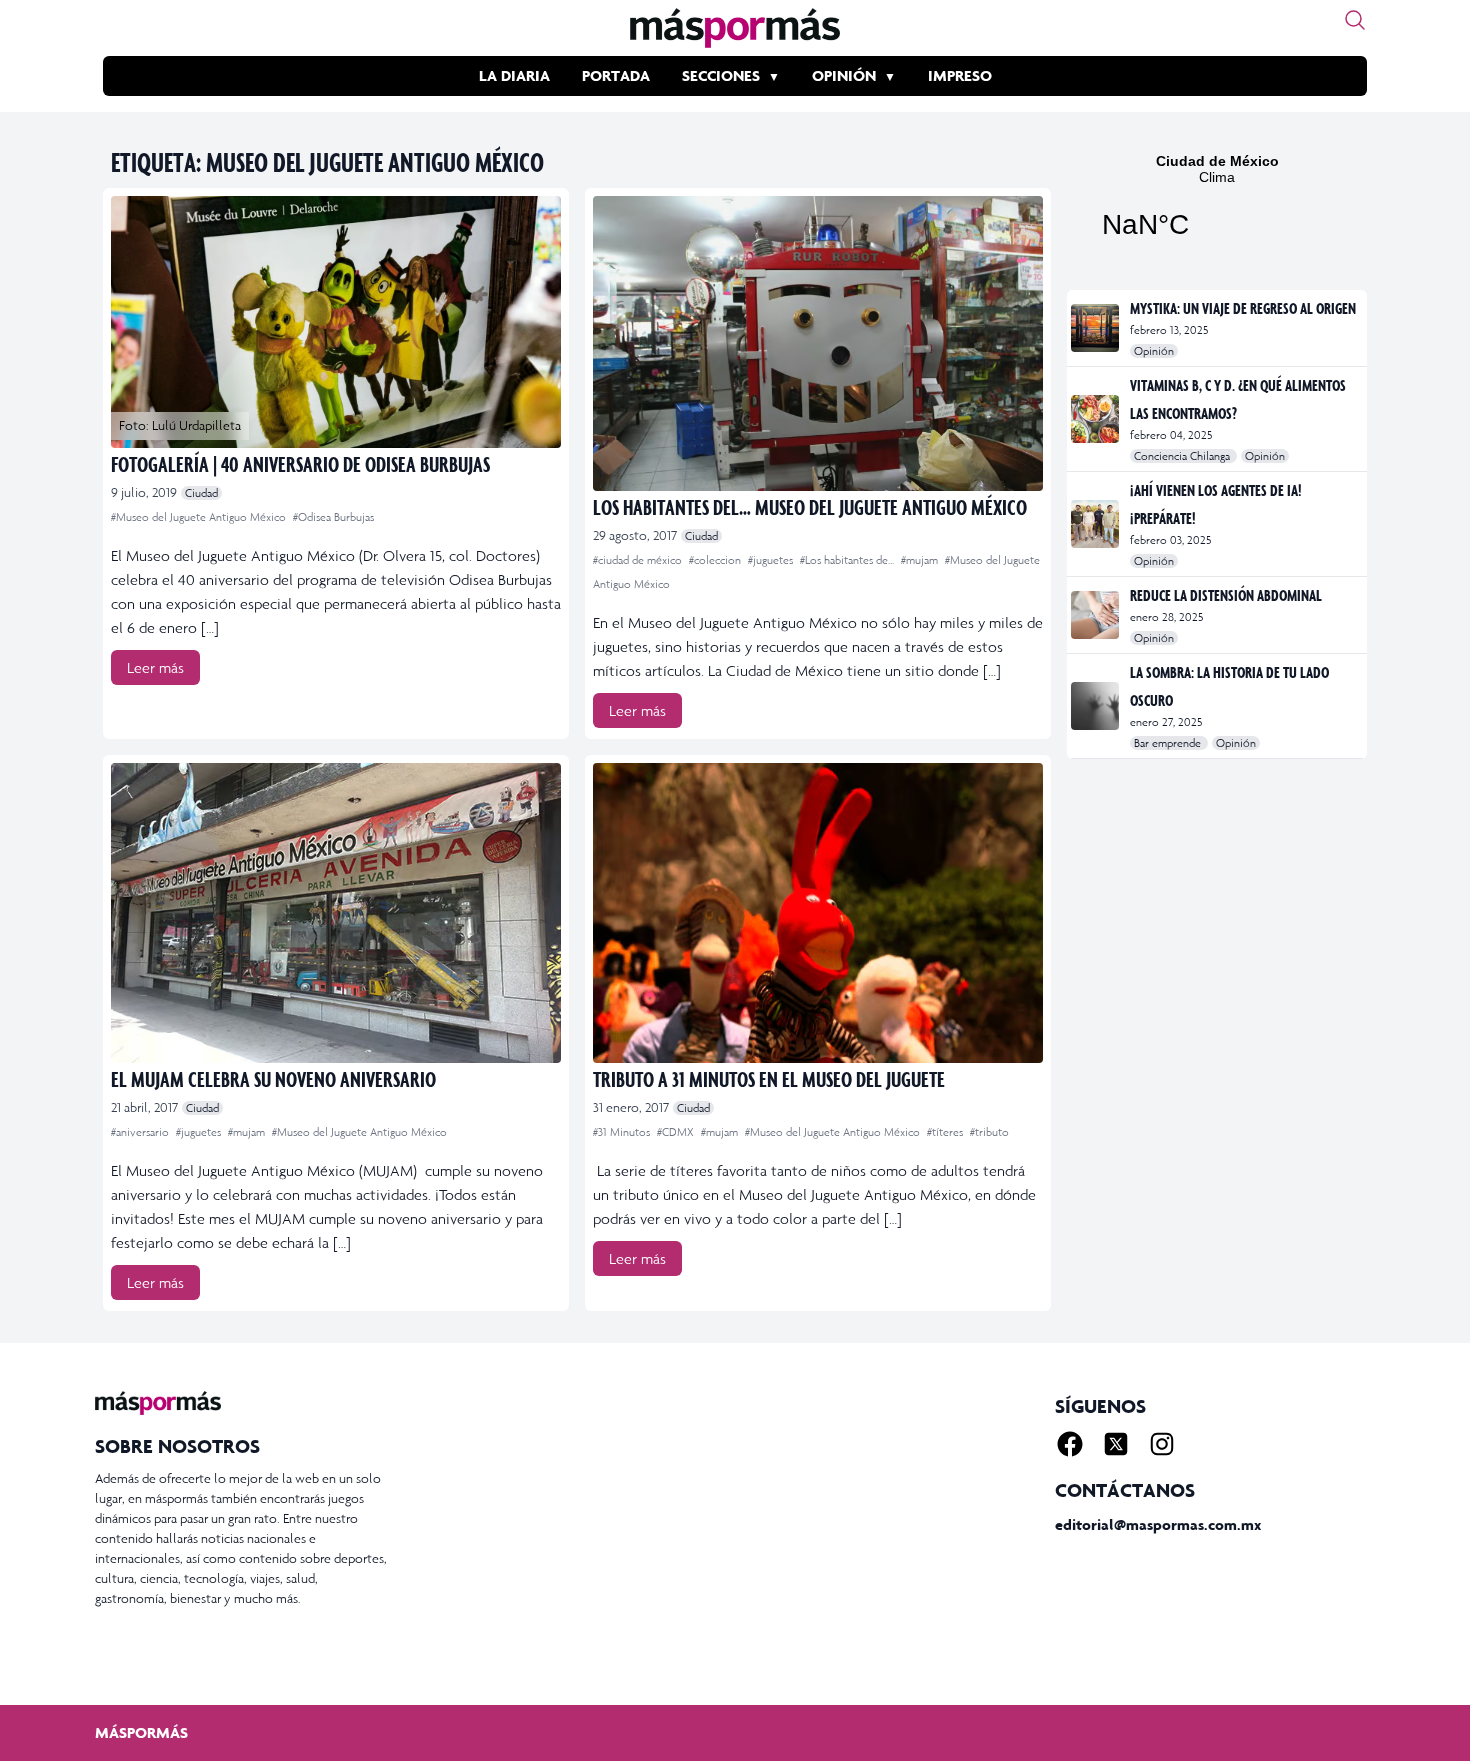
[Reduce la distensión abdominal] (1096, 615)
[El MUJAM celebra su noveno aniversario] (336, 913)
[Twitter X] (1116, 1444)
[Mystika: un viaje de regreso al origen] (1096, 328)
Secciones (721, 75)
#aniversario (141, 1132)
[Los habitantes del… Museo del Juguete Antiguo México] (818, 343)
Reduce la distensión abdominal (1226, 595)
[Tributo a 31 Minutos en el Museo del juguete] (818, 913)
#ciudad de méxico (639, 560)
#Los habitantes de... (848, 560)
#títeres (946, 1132)
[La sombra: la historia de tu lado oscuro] (1096, 706)
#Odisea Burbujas (333, 517)
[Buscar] (1355, 20)
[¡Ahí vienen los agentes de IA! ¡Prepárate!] (1096, 524)
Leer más (155, 667)
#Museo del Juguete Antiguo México (200, 517)
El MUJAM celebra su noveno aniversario (273, 1078)
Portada (616, 75)
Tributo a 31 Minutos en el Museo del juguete (769, 1078)
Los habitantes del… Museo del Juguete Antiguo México (810, 506)
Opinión (844, 75)
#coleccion (716, 560)
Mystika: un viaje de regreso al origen (1243, 308)
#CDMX (677, 1132)
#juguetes (772, 560)
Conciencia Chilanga (1183, 456)
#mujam (921, 560)
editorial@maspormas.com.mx (1158, 1524)
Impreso (960, 75)
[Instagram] (1162, 1444)
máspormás (141, 1732)
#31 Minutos (623, 1132)
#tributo (989, 1132)
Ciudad (201, 493)
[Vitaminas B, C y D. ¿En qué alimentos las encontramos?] (1096, 419)
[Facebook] (1070, 1444)
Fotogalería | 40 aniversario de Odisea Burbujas (300, 463)
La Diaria (514, 75)
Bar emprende (1169, 743)
